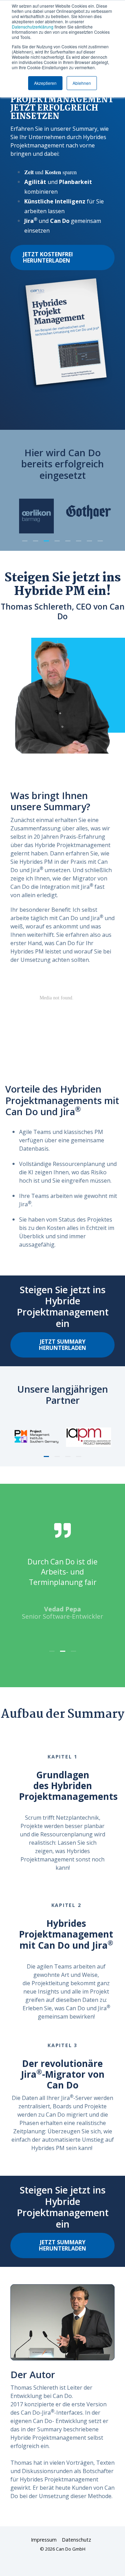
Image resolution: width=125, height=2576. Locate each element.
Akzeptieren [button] (45, 83)
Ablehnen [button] (82, 83)
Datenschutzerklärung (33, 27)
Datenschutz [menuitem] (76, 2540)
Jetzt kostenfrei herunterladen (48, 257)
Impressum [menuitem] (44, 2540)
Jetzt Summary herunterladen (62, 1345)
